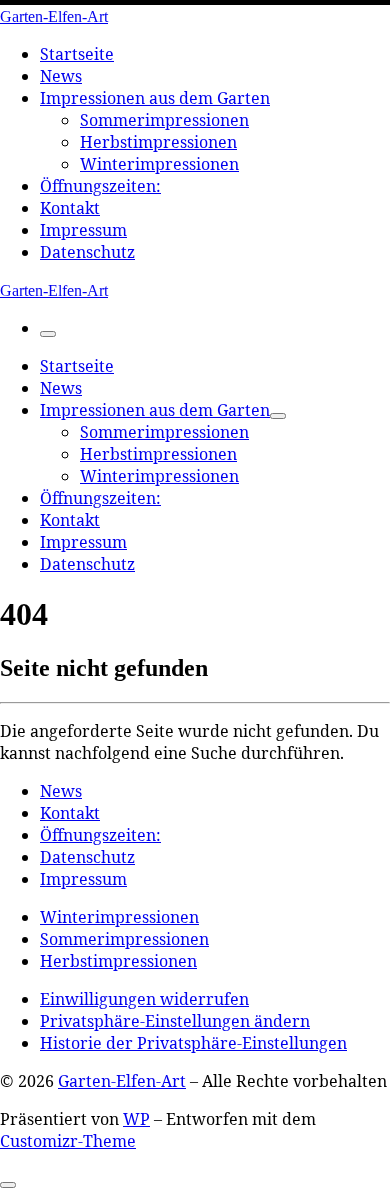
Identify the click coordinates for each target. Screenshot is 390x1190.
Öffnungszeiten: (100, 835)
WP (136, 1119)
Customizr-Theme (68, 1141)
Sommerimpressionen (124, 939)
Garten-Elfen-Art (122, 1081)
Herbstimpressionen (118, 961)
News (61, 791)
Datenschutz (87, 857)
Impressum (83, 879)
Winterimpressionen (119, 917)
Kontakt (70, 813)
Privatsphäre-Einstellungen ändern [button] (175, 1021)
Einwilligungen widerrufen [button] (144, 999)
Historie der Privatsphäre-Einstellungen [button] (193, 1043)
